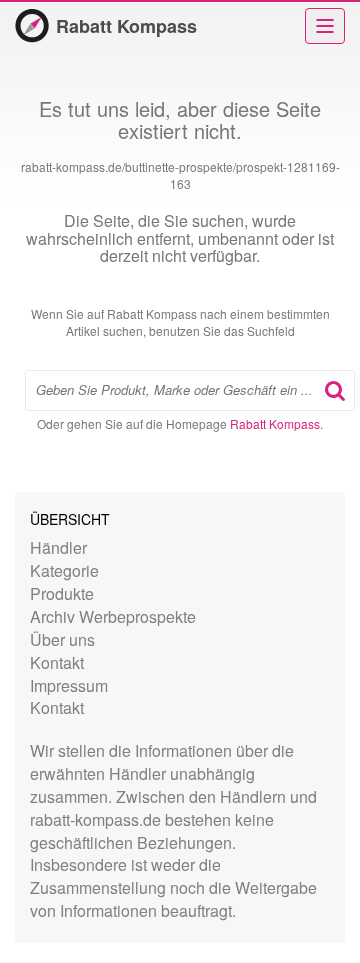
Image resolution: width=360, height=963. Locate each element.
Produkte (62, 593)
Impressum (69, 685)
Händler (58, 547)
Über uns (62, 639)
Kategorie (64, 570)
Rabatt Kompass (126, 26)
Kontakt (57, 662)
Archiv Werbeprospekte (113, 616)
